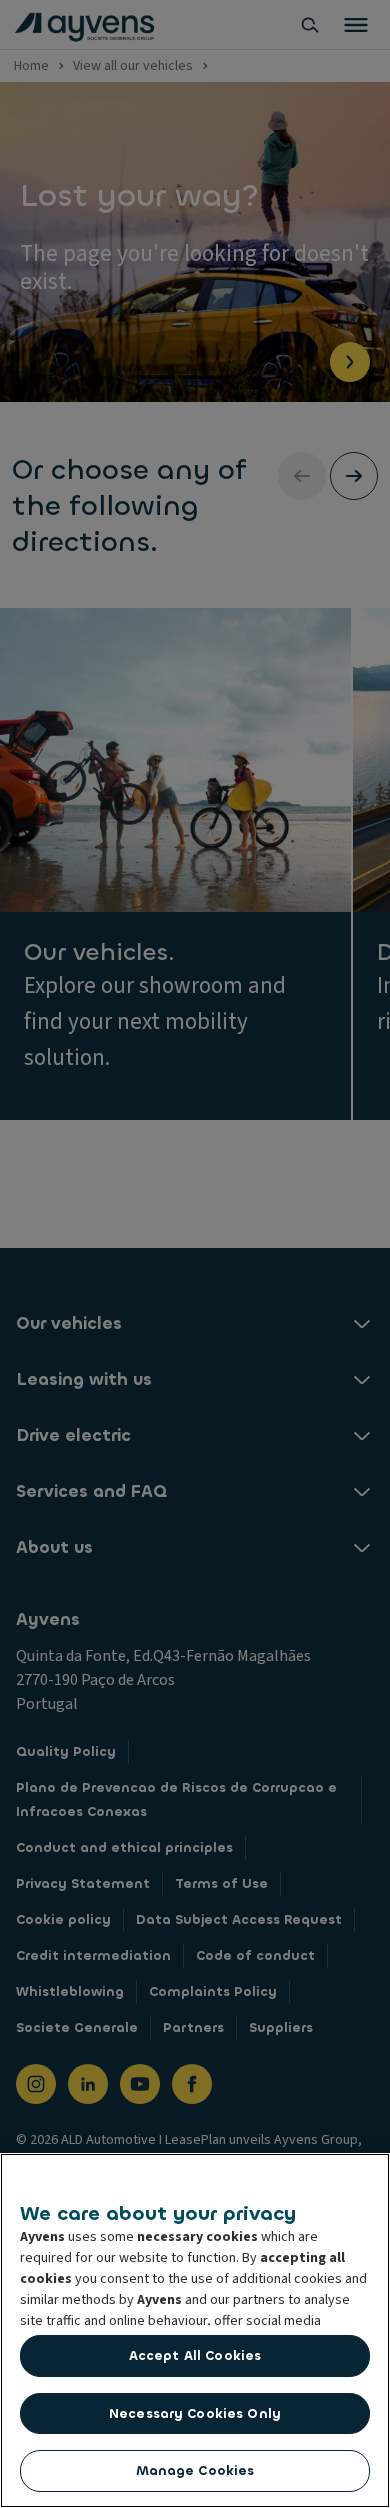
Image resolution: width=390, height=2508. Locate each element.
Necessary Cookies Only (195, 2413)
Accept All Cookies (195, 2355)
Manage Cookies (195, 2470)
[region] (195, 2330)
